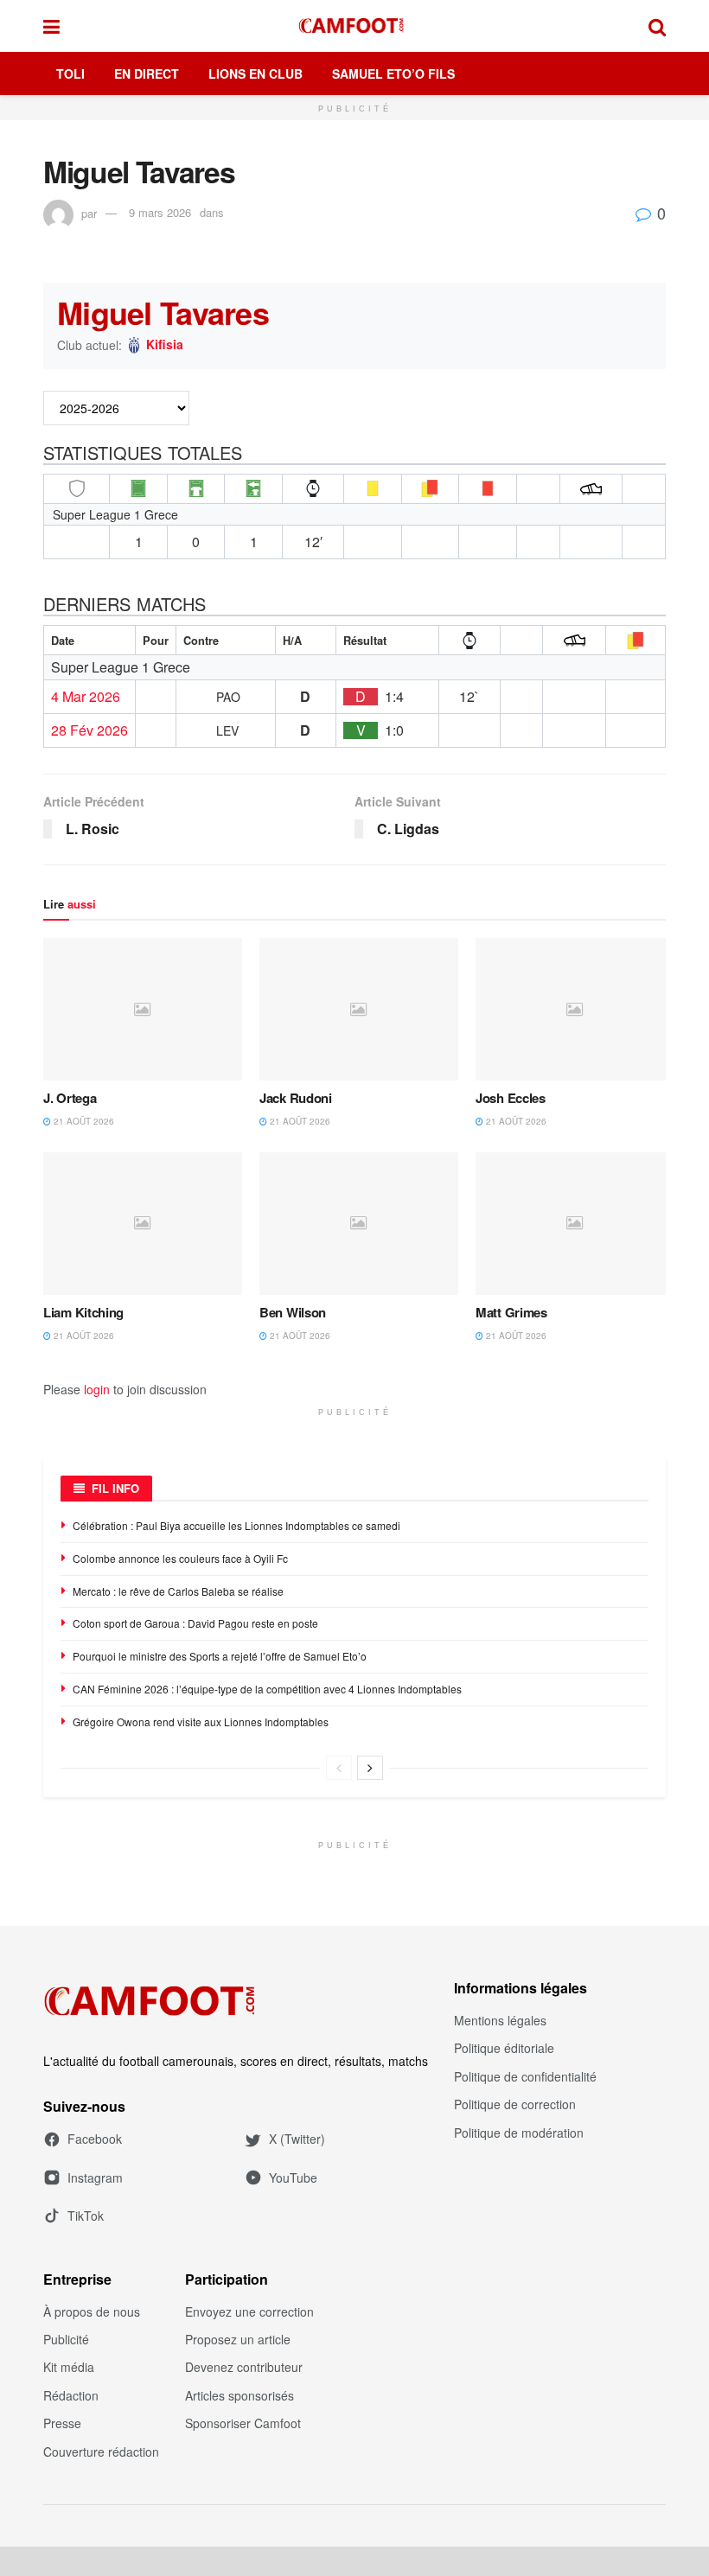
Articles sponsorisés (240, 2395)
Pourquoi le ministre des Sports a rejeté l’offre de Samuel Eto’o (220, 1656)
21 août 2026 (83, 1121)
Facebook (95, 2139)
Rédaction (71, 2395)
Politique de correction (515, 2104)
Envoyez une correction (249, 2311)
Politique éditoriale (504, 2048)
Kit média (69, 2367)
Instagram (95, 2177)
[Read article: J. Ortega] (143, 1009)
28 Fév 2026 (89, 730)
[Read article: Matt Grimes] (575, 1223)
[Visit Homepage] (354, 26)
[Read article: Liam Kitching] (143, 1223)
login (97, 1389)
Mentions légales (500, 2020)
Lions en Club (255, 73)
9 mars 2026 (160, 212)
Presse (62, 2423)
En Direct (147, 73)
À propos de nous (92, 2311)
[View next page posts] (370, 1768)
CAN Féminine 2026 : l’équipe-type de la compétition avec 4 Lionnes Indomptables (267, 1689)
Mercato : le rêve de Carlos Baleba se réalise (178, 1591)
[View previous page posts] (339, 1768)
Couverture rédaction (101, 2452)
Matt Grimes (511, 1312)
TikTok (86, 2216)
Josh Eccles (511, 1098)
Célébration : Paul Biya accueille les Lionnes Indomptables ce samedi (236, 1525)
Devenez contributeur (244, 2367)
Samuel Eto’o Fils (393, 73)
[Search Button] (657, 26)
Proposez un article (238, 2339)
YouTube (293, 2177)
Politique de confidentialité (525, 2076)
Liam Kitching (83, 1312)
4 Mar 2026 (86, 697)
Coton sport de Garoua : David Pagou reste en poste (195, 1623)
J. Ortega (70, 1098)
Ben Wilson (293, 1312)
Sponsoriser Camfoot (243, 2423)
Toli (70, 73)
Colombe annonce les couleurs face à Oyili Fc (180, 1558)
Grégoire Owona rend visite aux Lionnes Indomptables (201, 1722)
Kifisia (165, 345)
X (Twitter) (297, 2139)
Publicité (66, 2339)
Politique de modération (519, 2133)
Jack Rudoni (296, 1098)
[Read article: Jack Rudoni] (359, 1009)
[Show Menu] (51, 26)
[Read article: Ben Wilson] (359, 1223)
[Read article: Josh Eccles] (575, 1009)
